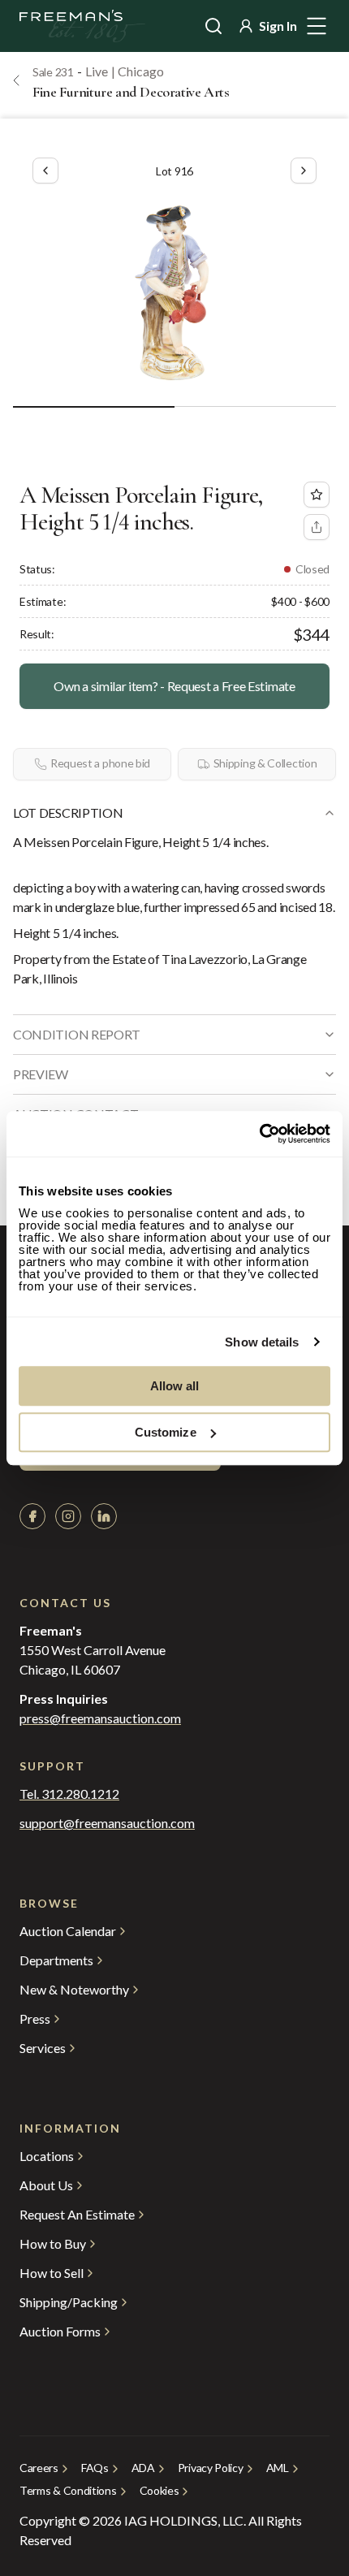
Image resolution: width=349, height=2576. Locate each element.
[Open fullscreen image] (174, 291)
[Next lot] (304, 171)
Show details (262, 1342)
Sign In (278, 26)
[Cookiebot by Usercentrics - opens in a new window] (259, 1134)
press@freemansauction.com (100, 1718)
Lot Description (68, 813)
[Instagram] (68, 1516)
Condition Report (77, 1034)
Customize (166, 1432)
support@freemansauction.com (107, 1823)
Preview (41, 1074)
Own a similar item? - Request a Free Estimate (174, 686)
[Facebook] (32, 1516)
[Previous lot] (45, 171)
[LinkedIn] (104, 1516)
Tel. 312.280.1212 (69, 1794)
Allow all (175, 1386)
